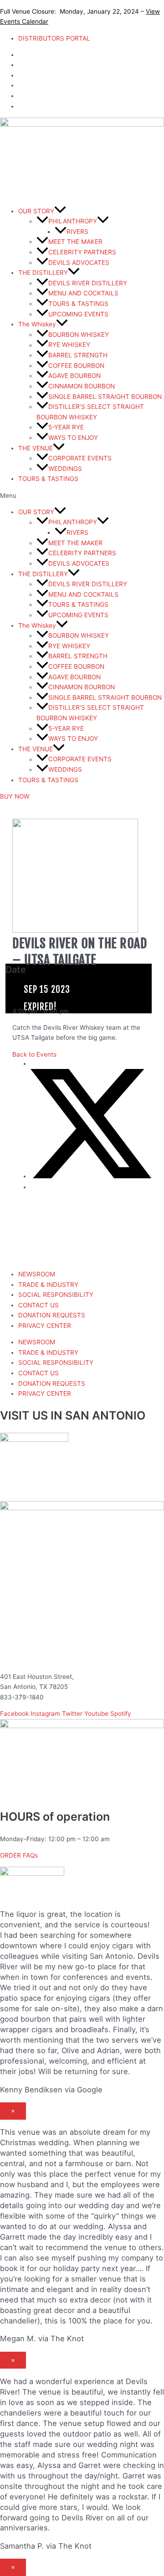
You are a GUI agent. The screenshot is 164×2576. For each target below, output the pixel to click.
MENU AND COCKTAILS (83, 293)
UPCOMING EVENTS (78, 314)
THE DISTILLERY (43, 273)
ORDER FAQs (19, 1855)
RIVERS (77, 232)
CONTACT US (38, 1305)
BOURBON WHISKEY (79, 335)
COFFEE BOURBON (76, 366)
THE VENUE (36, 448)
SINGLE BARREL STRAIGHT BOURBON (105, 397)
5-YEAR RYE (66, 427)
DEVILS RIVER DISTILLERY (88, 283)
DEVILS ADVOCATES (79, 263)
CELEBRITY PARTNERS (82, 252)
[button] (82, 496)
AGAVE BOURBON (74, 376)
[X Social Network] (91, 1176)
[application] (60, 211)
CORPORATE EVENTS (80, 458)
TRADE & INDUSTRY (48, 1285)
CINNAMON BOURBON (82, 386)
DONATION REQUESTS (52, 1315)
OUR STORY (36, 211)
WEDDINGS (65, 469)
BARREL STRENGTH (78, 355)
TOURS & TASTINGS (78, 304)
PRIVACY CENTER (45, 1326)
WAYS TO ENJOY (73, 438)
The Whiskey (37, 324)
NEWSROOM (37, 1274)
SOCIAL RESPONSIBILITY (56, 1295)
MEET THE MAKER (75, 242)
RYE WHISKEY (69, 345)
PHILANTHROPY (73, 221)
